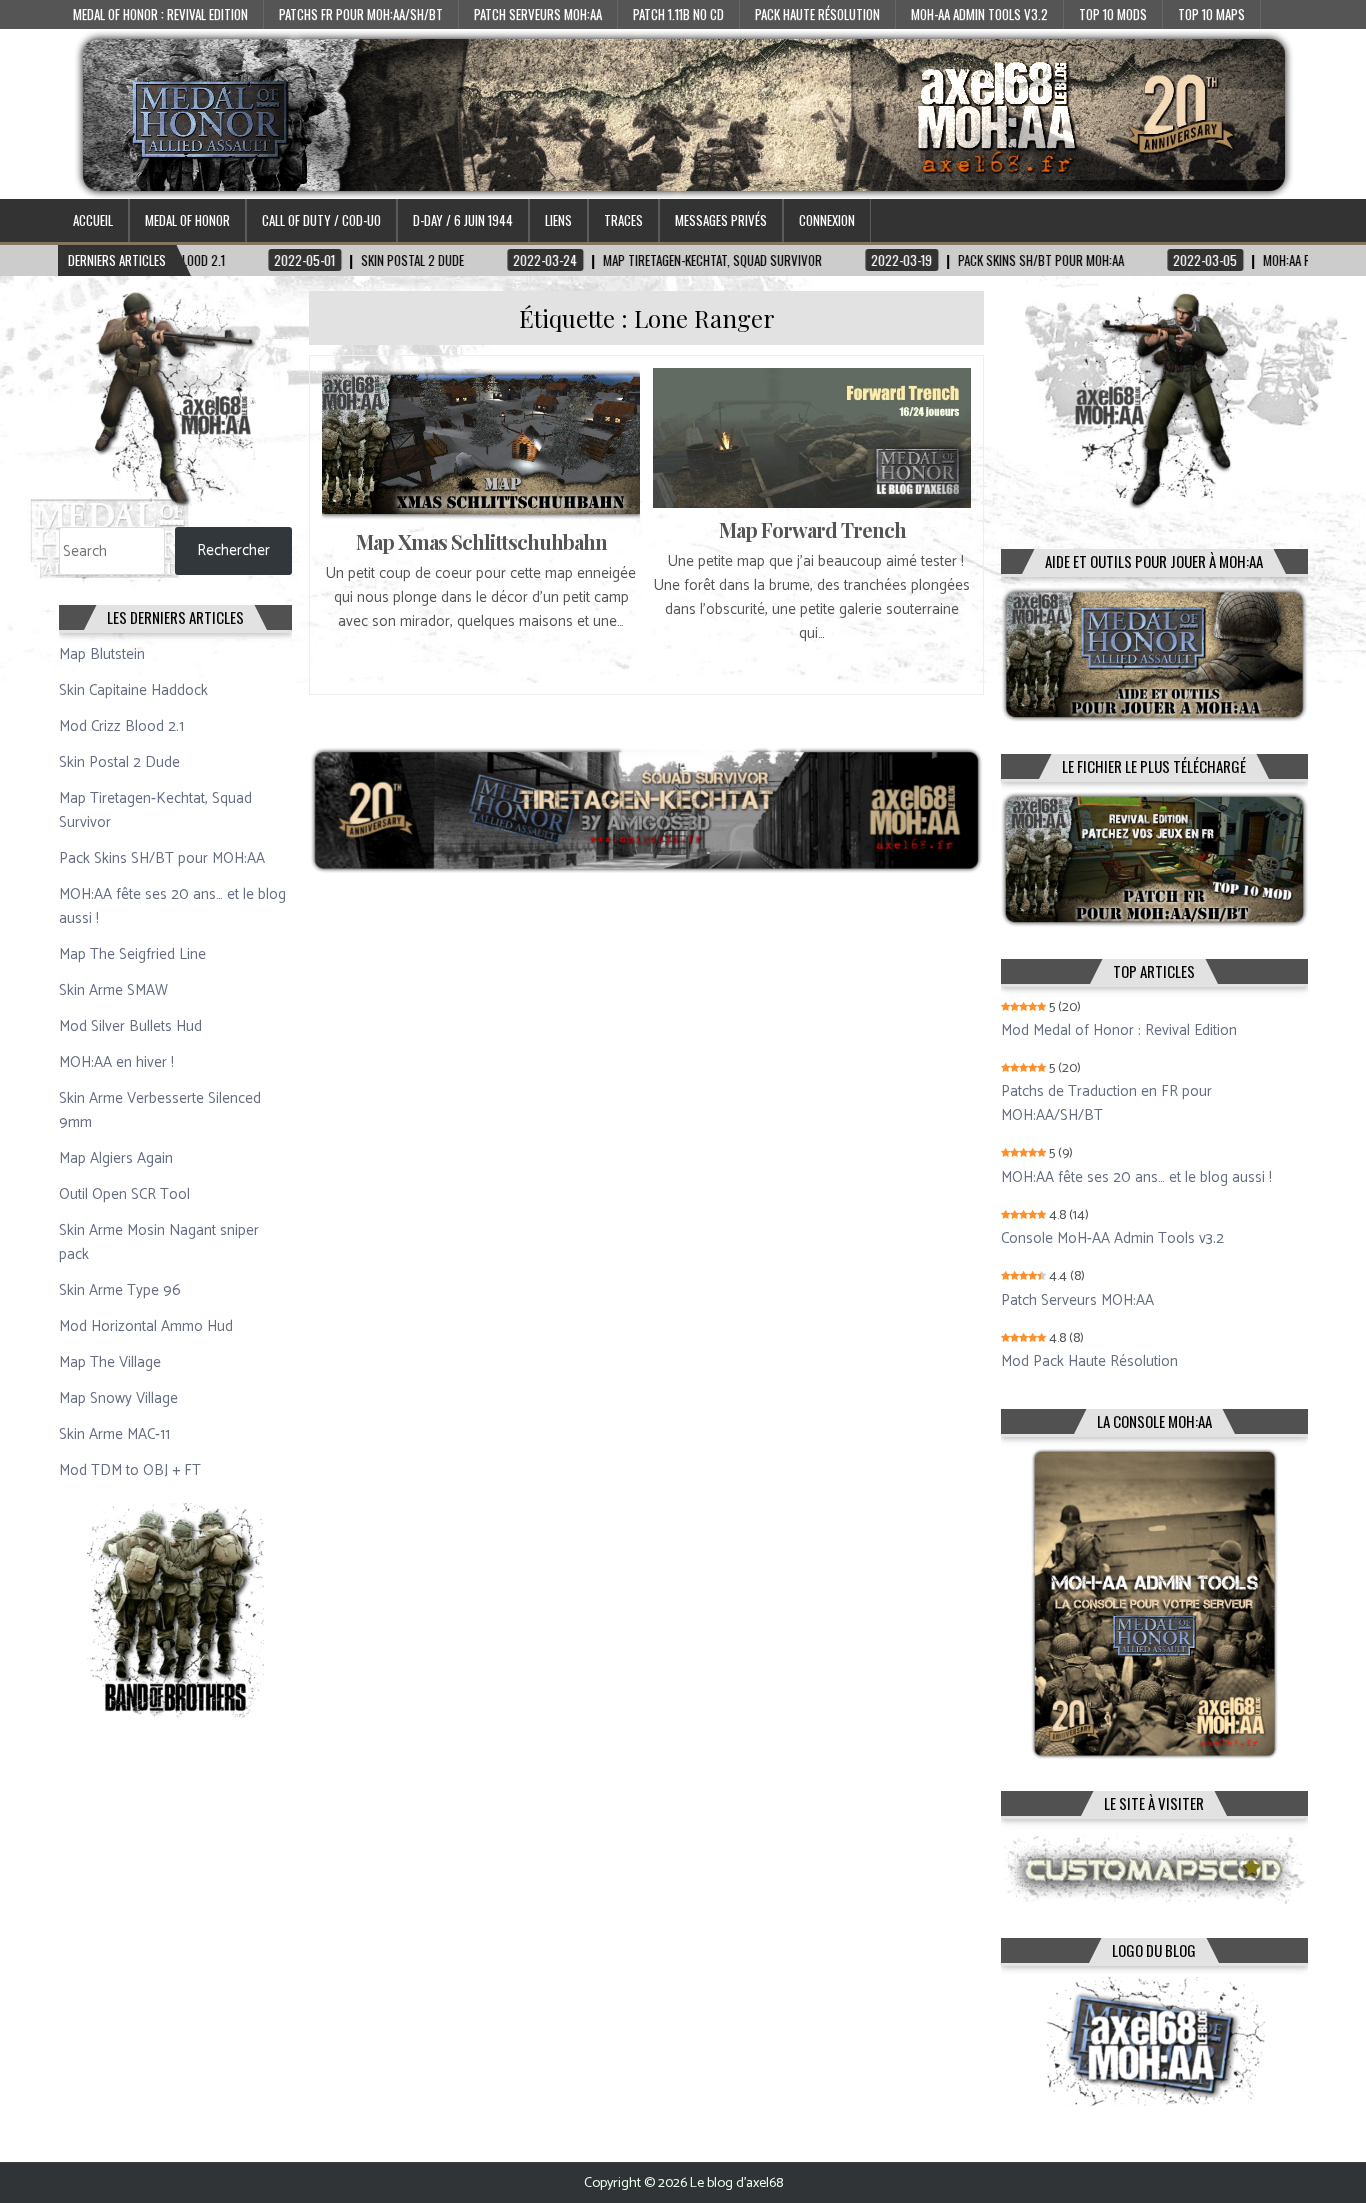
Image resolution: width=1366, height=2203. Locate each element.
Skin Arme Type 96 (120, 1290)
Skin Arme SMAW (113, 990)
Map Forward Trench (812, 529)
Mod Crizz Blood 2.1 (121, 726)
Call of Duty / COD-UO (321, 220)
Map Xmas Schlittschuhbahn (481, 541)
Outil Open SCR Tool (124, 1194)
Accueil (93, 220)
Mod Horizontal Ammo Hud (146, 1326)
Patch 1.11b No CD (678, 14)
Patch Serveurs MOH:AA (538, 14)
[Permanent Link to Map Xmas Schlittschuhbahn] (481, 444)
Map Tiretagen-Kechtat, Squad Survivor (155, 810)
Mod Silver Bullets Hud (130, 1026)
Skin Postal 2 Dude (119, 762)
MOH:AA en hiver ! (116, 1062)
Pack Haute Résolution (817, 14)
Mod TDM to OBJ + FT (130, 1470)
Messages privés (721, 220)
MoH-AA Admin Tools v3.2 (979, 14)
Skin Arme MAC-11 (114, 1434)
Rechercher (233, 550)
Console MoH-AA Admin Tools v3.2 (1112, 1239)
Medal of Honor (187, 220)
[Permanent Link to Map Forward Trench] (812, 438)
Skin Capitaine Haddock (133, 690)
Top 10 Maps (1211, 14)
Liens (558, 220)
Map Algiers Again (116, 1158)
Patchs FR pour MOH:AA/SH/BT (361, 14)
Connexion (827, 220)
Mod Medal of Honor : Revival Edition (1119, 1031)
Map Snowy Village (118, 1398)
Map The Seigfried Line (132, 954)
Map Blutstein (102, 654)
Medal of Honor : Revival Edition (160, 14)
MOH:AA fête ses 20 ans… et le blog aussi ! (172, 906)
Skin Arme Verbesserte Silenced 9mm (160, 1110)
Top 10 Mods (1113, 14)
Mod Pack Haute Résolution (1089, 1362)
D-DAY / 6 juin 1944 (463, 220)
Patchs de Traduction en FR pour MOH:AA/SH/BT (1106, 1104)
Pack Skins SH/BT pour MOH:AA (162, 858)
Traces (623, 220)
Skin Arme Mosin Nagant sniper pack (159, 1242)
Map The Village (110, 1362)
